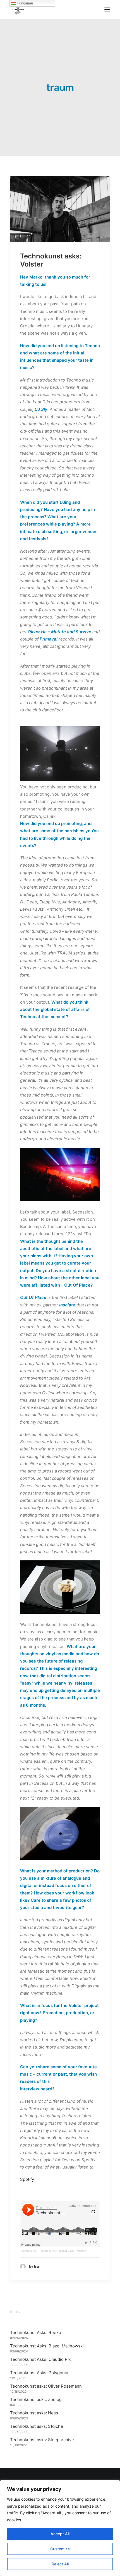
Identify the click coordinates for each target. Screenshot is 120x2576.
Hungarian (24, 3)
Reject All (60, 2564)
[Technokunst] (18, 9)
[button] (107, 9)
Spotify (27, 2179)
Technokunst (28, 2251)
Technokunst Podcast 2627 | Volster (62, 2251)
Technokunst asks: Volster (51, 260)
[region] (60, 2528)
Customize (60, 2549)
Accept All (60, 2534)
